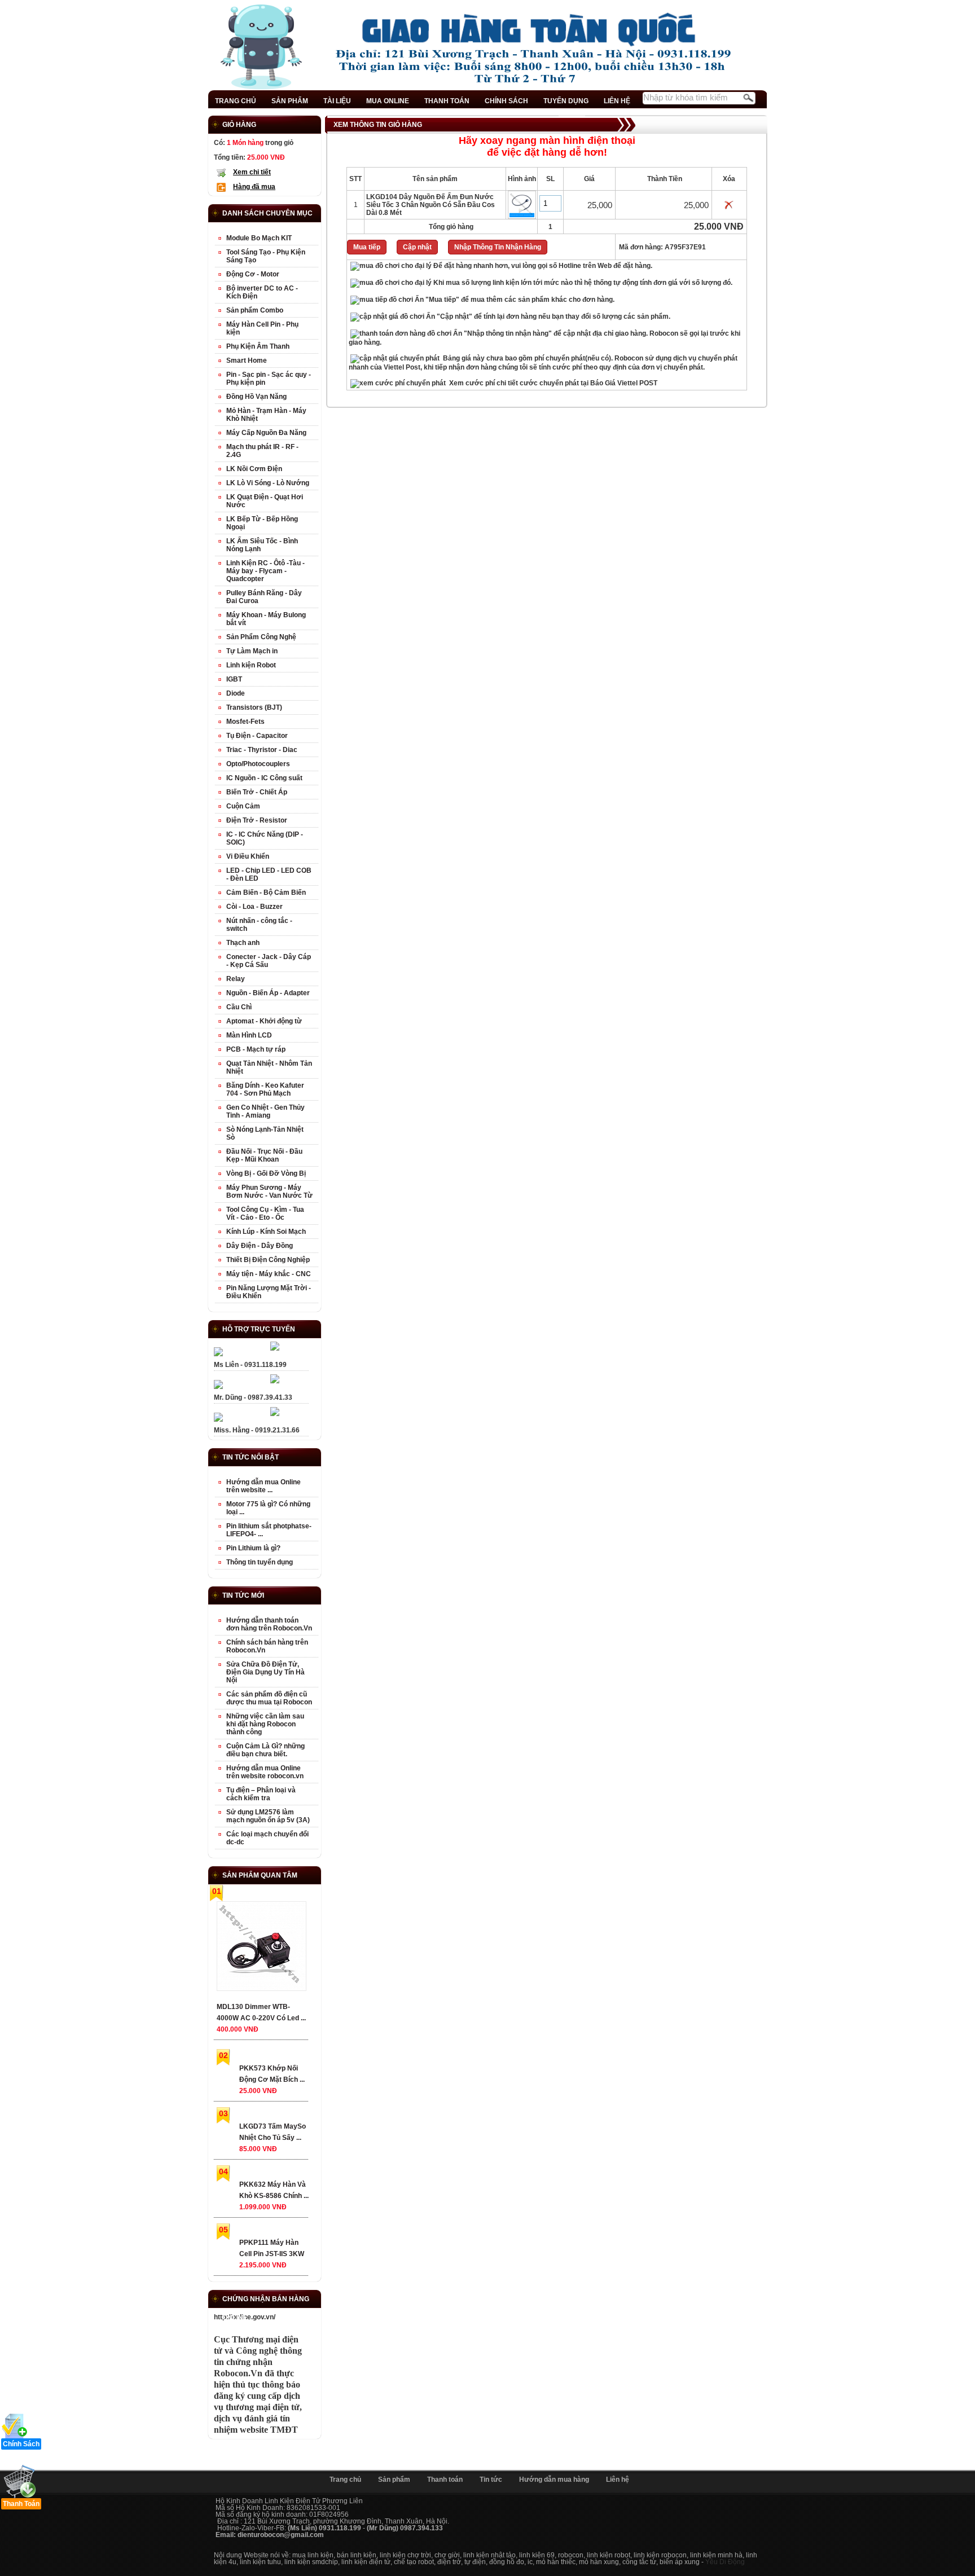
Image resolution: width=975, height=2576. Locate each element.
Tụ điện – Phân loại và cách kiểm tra (261, 1794)
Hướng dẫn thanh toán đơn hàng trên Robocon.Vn (269, 1624)
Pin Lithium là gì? (253, 1548)
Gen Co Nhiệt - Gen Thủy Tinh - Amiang (265, 1111)
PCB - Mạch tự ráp (256, 1049)
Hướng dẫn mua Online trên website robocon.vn (265, 1772)
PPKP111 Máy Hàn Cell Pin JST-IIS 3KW (272, 2248)
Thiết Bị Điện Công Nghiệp (268, 1260)
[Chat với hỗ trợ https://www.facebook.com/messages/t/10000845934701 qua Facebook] (275, 1348)
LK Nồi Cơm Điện (254, 469)
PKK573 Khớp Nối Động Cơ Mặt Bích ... (272, 2074)
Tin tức (491, 2480)
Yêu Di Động (725, 2562)
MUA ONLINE (388, 101)
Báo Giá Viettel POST (624, 383)
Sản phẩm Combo (255, 310)
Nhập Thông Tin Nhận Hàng (498, 247)
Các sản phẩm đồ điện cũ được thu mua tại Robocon (269, 1698)
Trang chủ (345, 2480)
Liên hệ (618, 2480)
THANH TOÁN (447, 101)
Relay (236, 979)
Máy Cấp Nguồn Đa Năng (266, 433)
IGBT (234, 679)
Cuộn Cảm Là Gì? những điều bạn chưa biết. (265, 1750)
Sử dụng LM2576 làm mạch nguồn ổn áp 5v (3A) (268, 1816)
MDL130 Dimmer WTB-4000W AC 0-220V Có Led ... (261, 2012)
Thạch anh (243, 943)
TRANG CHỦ (236, 101)
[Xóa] (729, 207)
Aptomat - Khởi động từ (264, 1021)
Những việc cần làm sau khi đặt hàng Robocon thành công (265, 1724)
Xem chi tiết (252, 172)
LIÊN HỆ (617, 101)
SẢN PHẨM (290, 101)
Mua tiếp (367, 247)
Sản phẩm (394, 2480)
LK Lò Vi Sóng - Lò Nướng (268, 483)
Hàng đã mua (254, 187)
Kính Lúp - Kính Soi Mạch (266, 1232)
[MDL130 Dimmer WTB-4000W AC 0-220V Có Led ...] (261, 1948)
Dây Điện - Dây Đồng (260, 1246)
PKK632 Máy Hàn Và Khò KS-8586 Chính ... (274, 2190)
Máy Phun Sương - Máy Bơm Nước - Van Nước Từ (269, 1192)
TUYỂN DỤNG (566, 101)
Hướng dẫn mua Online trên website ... (263, 1486)
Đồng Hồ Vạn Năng (256, 397)
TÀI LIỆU (337, 101)
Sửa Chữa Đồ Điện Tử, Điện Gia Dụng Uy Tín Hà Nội (265, 1672)
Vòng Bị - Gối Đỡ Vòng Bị (266, 1173)
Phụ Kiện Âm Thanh (258, 346)
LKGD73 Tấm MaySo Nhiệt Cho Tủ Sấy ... (273, 2132)
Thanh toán (445, 2480)
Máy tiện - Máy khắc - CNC (269, 1274)
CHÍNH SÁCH (506, 101)
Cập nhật (417, 247)
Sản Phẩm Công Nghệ (261, 637)
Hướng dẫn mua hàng (554, 2480)
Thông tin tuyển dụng (260, 1562)
